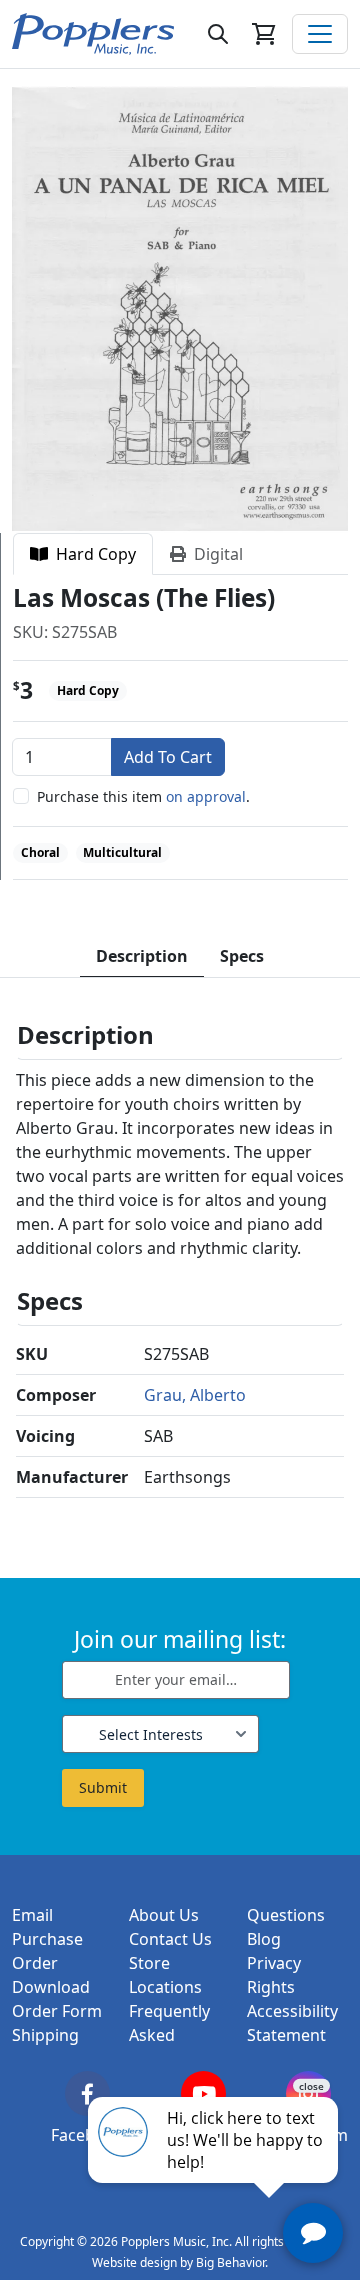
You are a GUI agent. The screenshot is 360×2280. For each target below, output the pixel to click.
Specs (242, 956)
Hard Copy (92, 554)
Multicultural (122, 852)
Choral (40, 852)
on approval (206, 796)
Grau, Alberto (195, 1395)
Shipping (45, 2035)
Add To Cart (168, 757)
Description (142, 956)
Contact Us (170, 1939)
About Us (164, 1915)
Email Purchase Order (47, 1939)
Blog (264, 1939)
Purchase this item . (143, 796)
